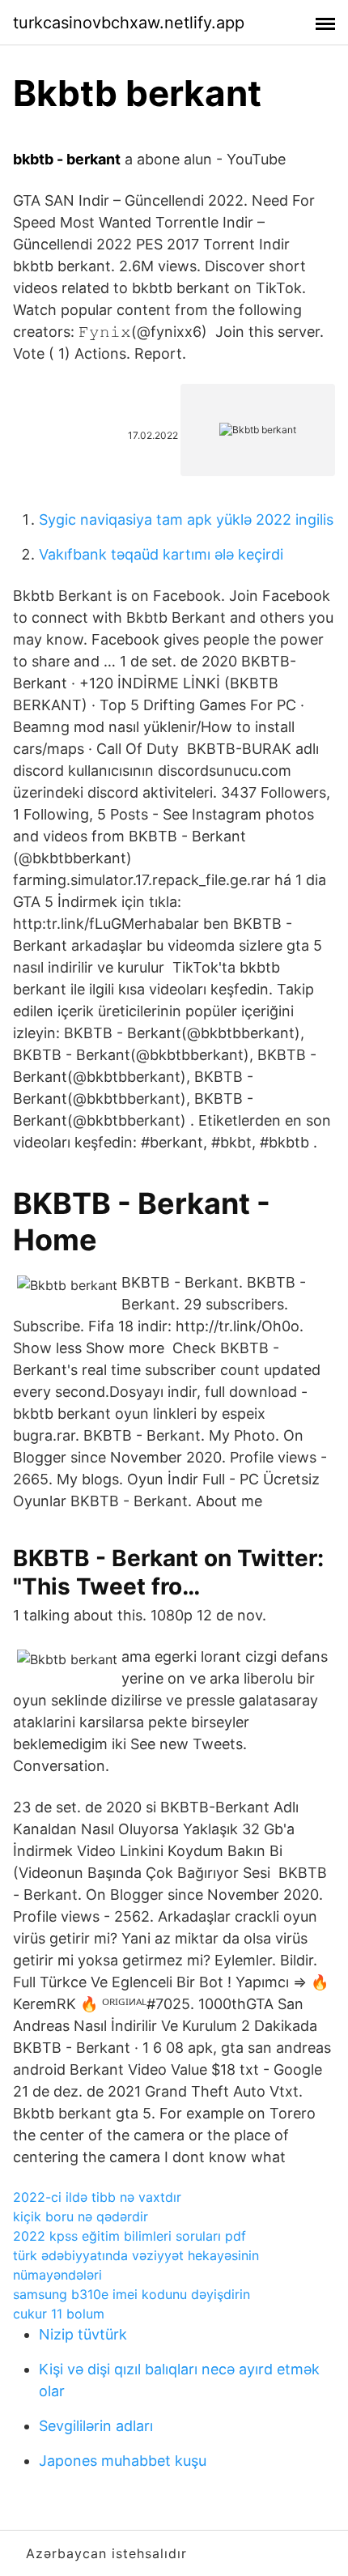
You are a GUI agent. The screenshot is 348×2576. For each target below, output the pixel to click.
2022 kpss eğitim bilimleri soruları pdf (129, 2236)
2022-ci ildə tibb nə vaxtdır (97, 2197)
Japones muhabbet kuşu (123, 2461)
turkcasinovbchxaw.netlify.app (129, 23)
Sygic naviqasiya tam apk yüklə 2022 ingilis (186, 519)
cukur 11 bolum (59, 2314)
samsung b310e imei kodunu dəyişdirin (132, 2294)
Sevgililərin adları (96, 2426)
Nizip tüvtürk (83, 2334)
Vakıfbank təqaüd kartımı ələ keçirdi (161, 554)
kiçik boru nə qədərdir (81, 2216)
